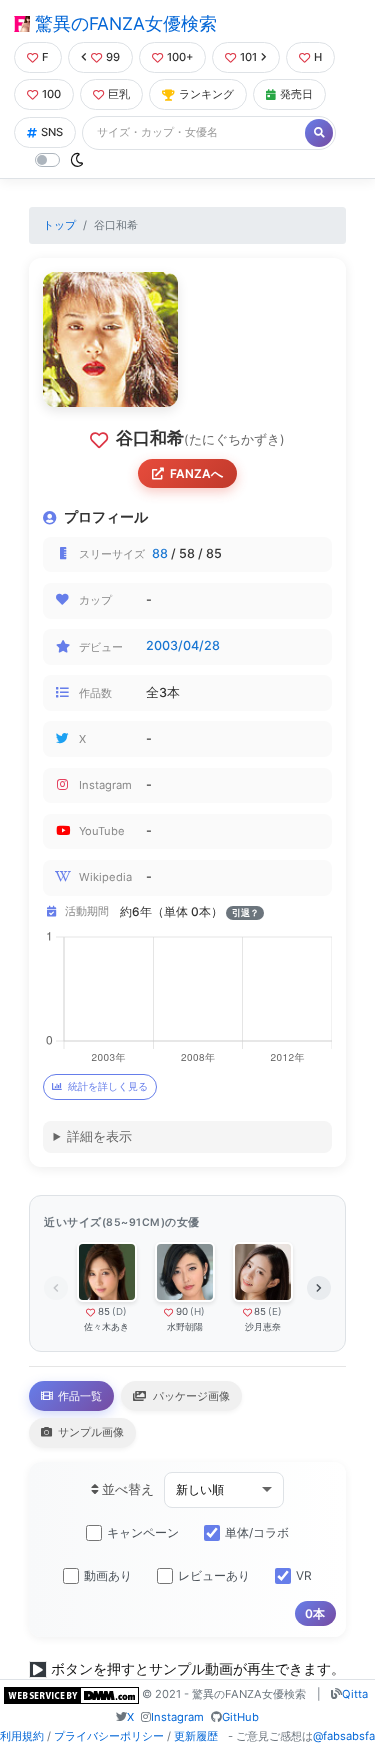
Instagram (177, 1717)
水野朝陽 (185, 1326)
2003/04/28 (183, 645)
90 (182, 1311)
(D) (119, 1311)
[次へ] (319, 1288)
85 (104, 1311)
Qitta (355, 1694)
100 (51, 94)
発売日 (296, 94)
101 (248, 57)
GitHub (240, 1717)
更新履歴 (196, 1736)
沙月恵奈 (263, 1326)
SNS (52, 132)
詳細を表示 (99, 1136)
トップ (59, 225)
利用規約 (22, 1736)
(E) (275, 1311)
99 (113, 57)
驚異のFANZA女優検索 (123, 23)
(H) (197, 1311)
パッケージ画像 (190, 1396)
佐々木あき (106, 1326)
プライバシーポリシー (109, 1736)
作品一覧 (78, 1396)
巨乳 (119, 94)
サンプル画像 (89, 1432)
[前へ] (56, 1288)
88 (160, 553)
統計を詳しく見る (108, 1086)
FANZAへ (196, 473)
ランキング (206, 94)
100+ (180, 57)
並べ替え (126, 1489)
